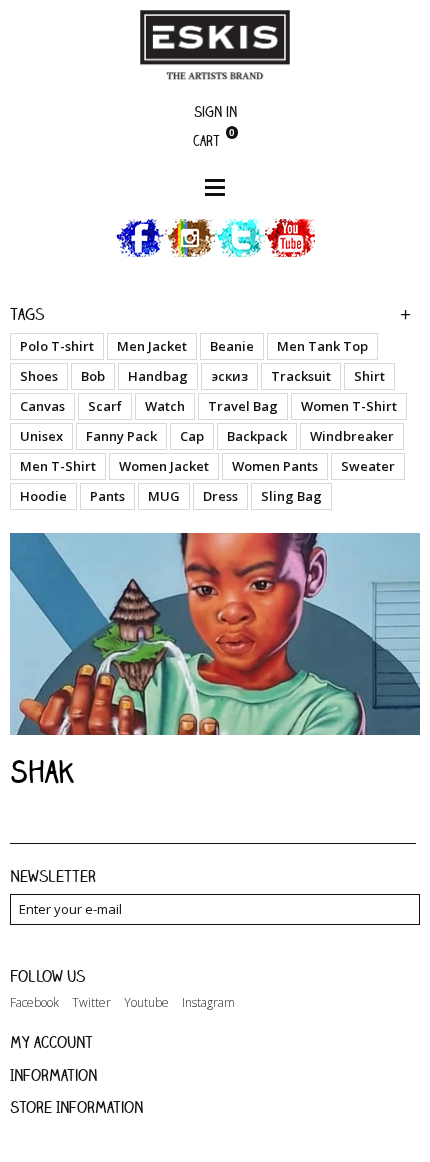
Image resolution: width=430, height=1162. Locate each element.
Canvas (42, 406)
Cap (192, 436)
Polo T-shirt (57, 346)
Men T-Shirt (58, 466)
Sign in (215, 111)
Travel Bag (243, 406)
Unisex (41, 436)
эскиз (229, 376)
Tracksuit (301, 376)
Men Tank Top (322, 346)
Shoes (39, 376)
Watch (165, 406)
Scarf (105, 406)
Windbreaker (352, 436)
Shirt (369, 376)
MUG (164, 496)
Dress (220, 496)
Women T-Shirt (349, 406)
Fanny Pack (121, 436)
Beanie (232, 346)
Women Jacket (164, 466)
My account (51, 1042)
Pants (107, 496)
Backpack (257, 436)
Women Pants (275, 466)
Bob (93, 376)
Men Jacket (152, 346)
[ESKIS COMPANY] (215, 44)
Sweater (368, 466)
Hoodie (43, 496)
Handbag (158, 376)
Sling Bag (291, 496)
